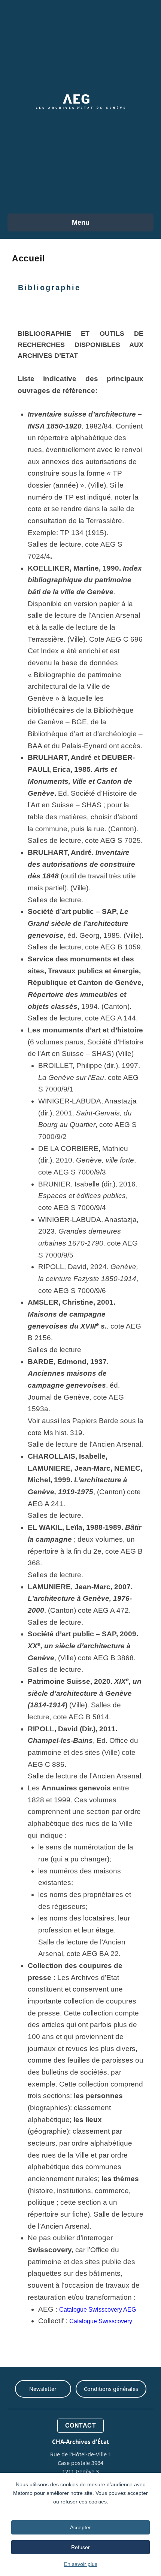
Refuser (80, 2547)
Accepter (80, 2527)
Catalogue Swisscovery (101, 2321)
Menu (81, 222)
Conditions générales (111, 2389)
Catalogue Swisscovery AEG (98, 2310)
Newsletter (43, 2389)
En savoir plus (81, 2564)
